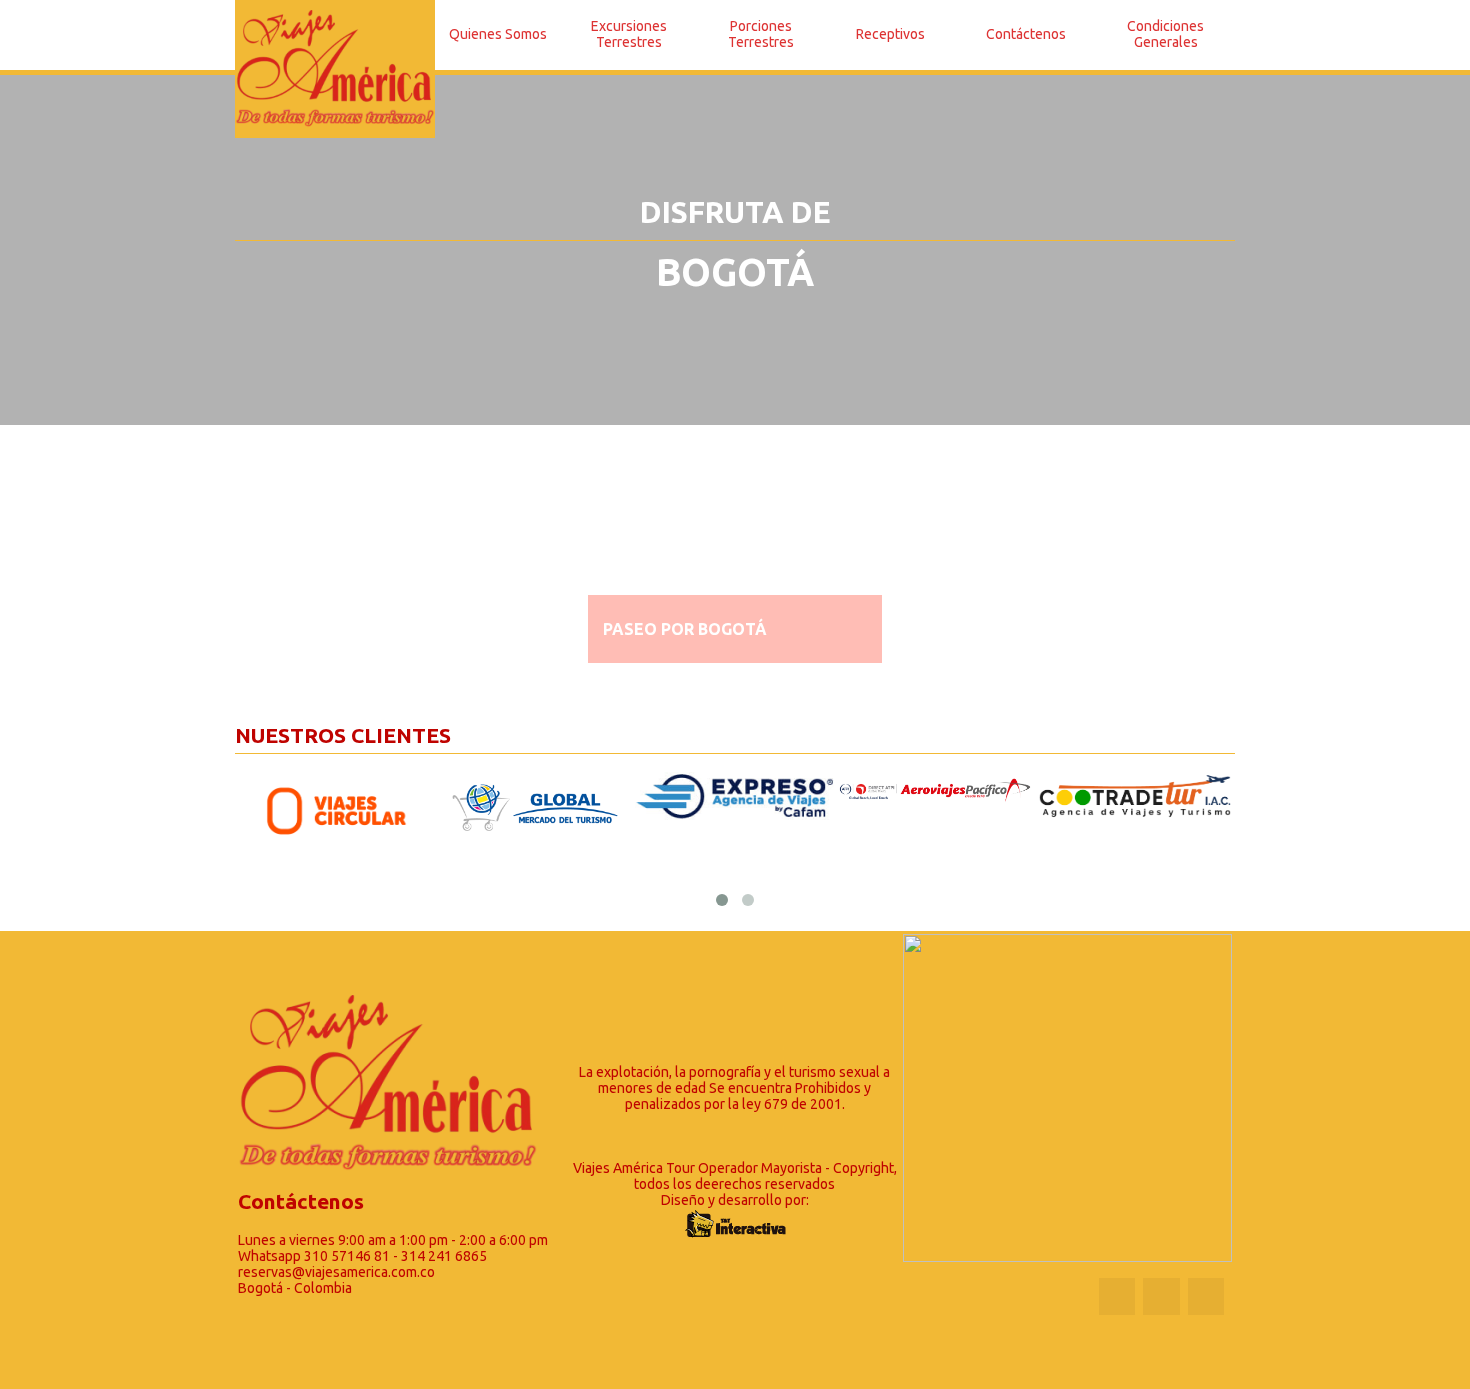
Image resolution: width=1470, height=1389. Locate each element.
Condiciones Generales (1165, 34)
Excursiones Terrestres (629, 34)
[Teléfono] (1161, 1296)
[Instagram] (1206, 1296)
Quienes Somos (498, 34)
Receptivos (890, 34)
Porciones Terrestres (761, 34)
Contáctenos (1026, 34)
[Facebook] (1117, 1296)
